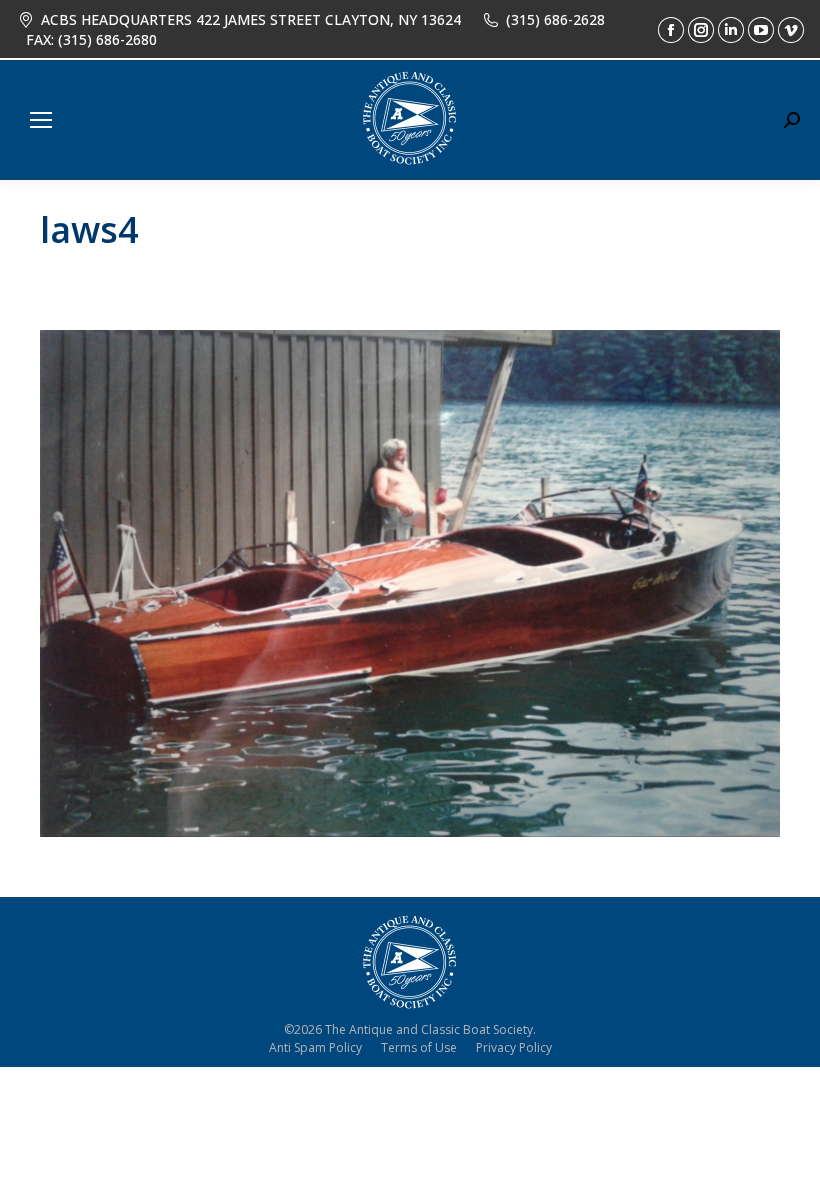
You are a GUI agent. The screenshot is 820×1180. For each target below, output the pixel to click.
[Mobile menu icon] (41, 120)
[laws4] (410, 583)
